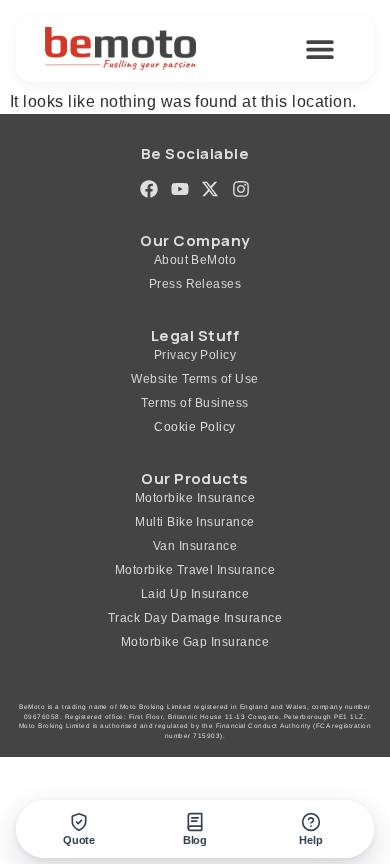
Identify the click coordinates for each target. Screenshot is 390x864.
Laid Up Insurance (195, 594)
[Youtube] (179, 188)
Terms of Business (194, 403)
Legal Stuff (195, 335)
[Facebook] (148, 188)
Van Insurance (195, 546)
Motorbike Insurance (195, 498)
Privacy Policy (195, 355)
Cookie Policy (194, 427)
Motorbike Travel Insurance (195, 570)
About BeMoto (195, 260)
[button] (320, 48)
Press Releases (195, 284)
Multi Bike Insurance (195, 522)
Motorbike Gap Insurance (195, 642)
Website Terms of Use (195, 379)
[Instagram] (240, 188)
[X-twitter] (210, 188)
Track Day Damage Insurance (195, 618)
